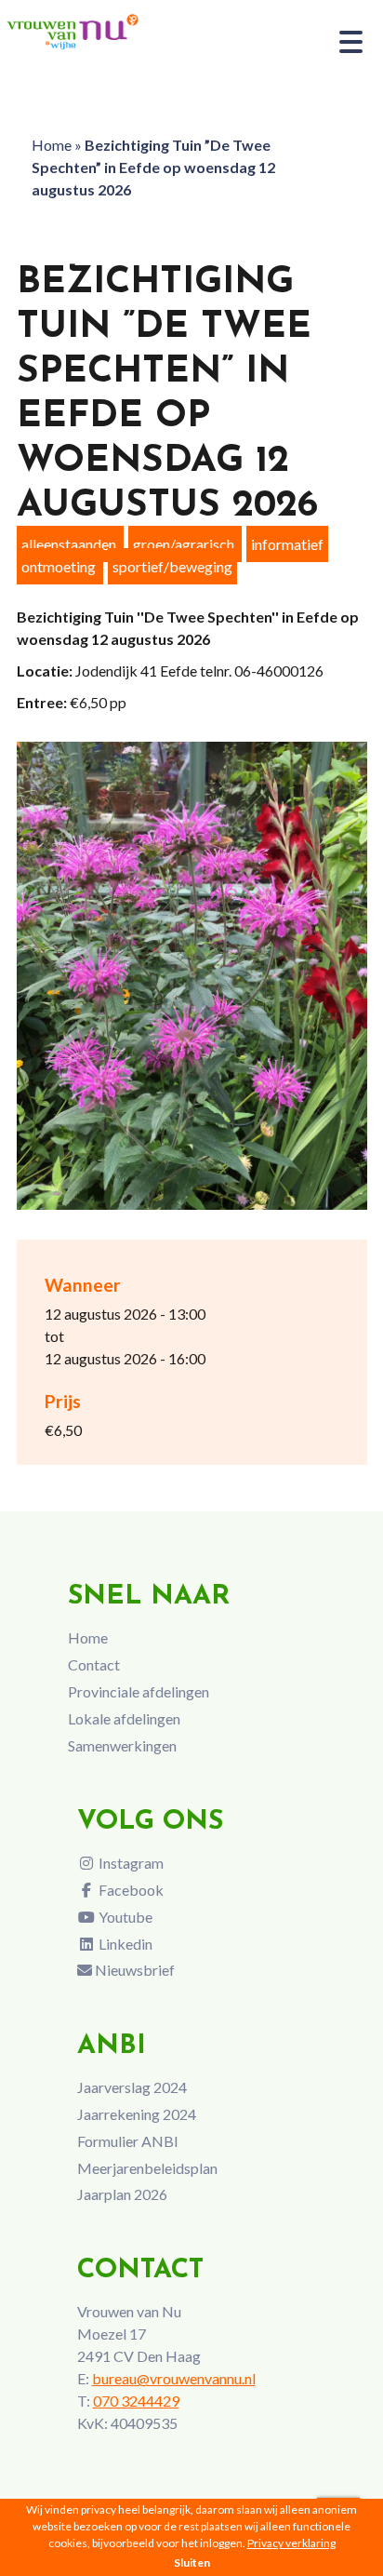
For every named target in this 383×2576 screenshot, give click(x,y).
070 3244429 (136, 2401)
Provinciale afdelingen (139, 1691)
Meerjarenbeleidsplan (147, 2168)
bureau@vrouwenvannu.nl (174, 2378)
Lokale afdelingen (124, 1718)
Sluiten (192, 2563)
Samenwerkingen (122, 1745)
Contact (94, 1664)
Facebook (130, 1890)
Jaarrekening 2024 (137, 2114)
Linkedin (124, 1944)
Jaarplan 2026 (122, 2194)
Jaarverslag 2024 (132, 2087)
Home (52, 145)
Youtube (124, 1917)
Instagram (130, 1863)
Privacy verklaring (291, 2543)
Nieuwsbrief (133, 1970)
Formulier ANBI (128, 2141)
